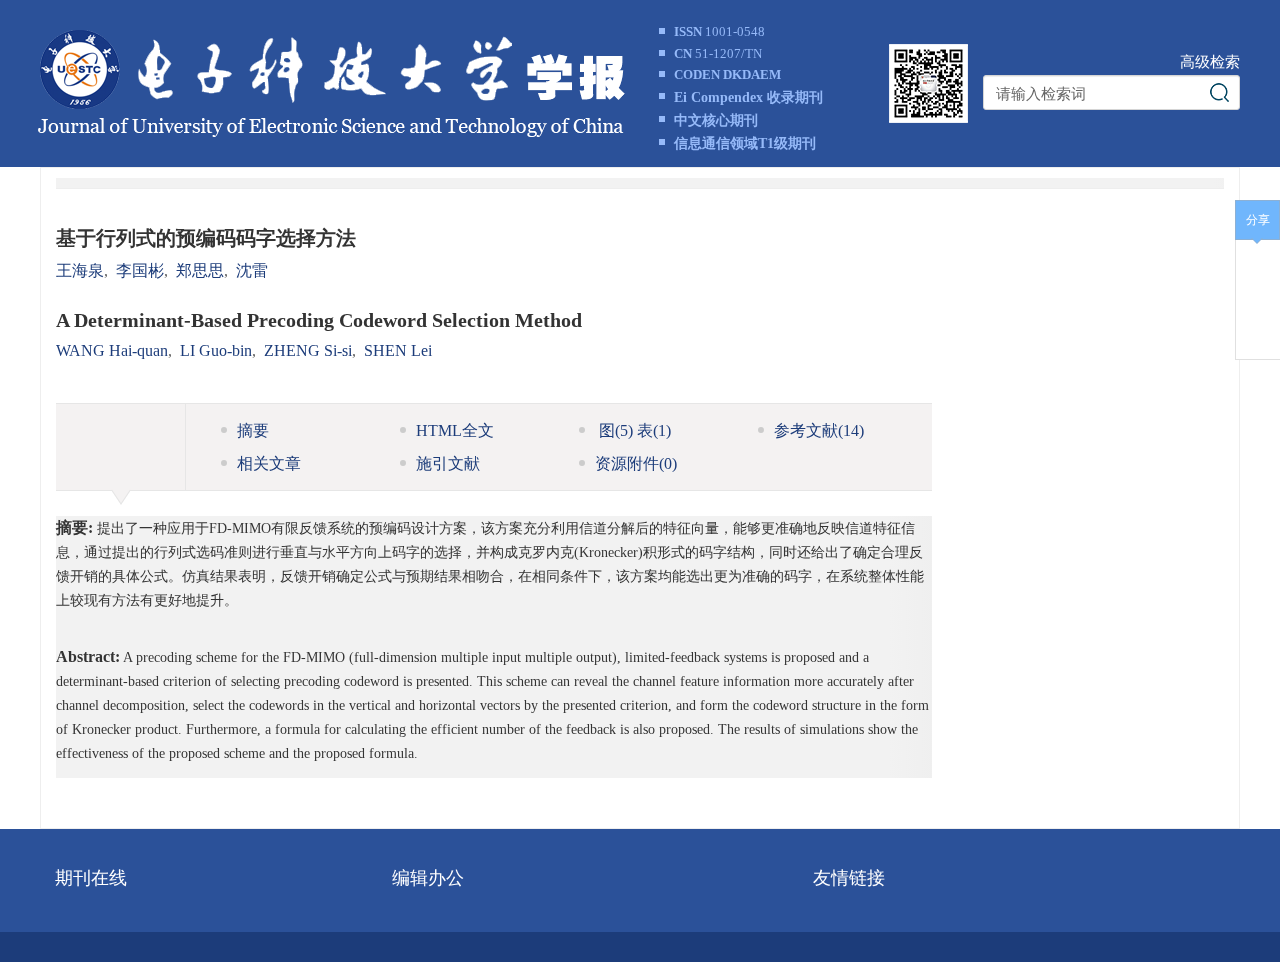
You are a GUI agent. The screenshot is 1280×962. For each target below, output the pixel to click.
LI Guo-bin (216, 350)
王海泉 (80, 270)
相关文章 (269, 463)
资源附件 (636, 463)
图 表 (633, 430)
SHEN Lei (398, 350)
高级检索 (1210, 62)
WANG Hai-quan (112, 350)
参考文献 (819, 430)
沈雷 (252, 270)
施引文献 (448, 463)
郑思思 (200, 270)
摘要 (253, 430)
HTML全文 (455, 430)
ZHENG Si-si (308, 350)
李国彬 (140, 270)
